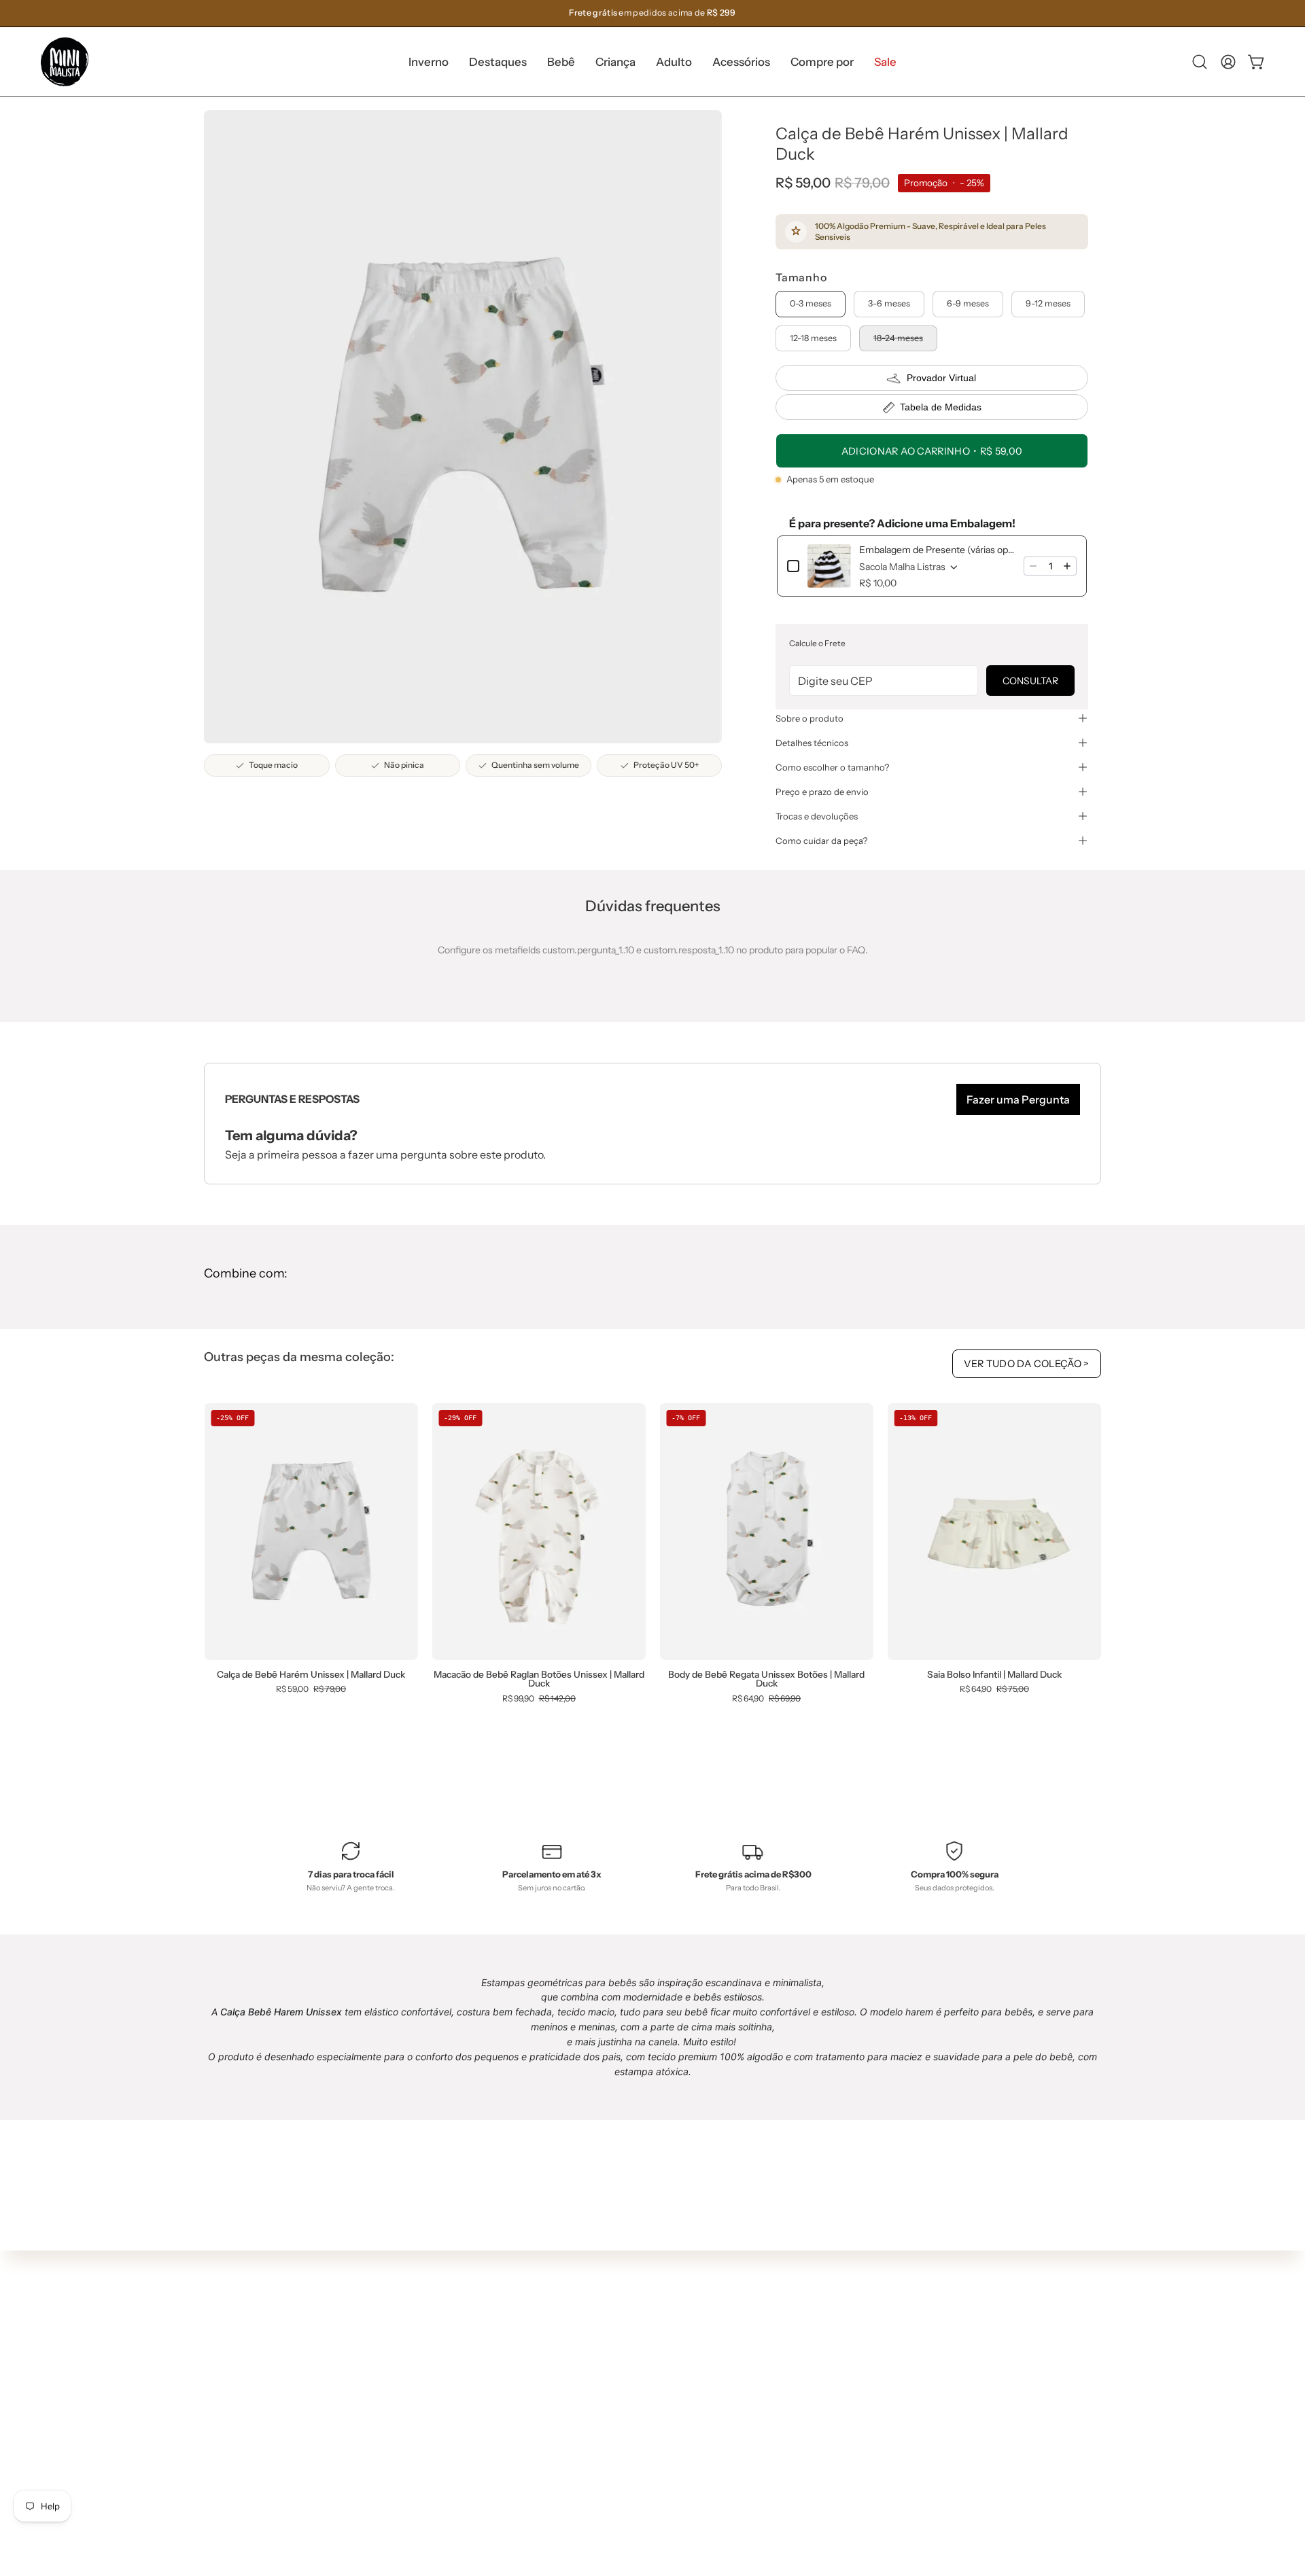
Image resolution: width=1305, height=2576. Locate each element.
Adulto (450, 2421)
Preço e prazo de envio (822, 792)
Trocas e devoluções (817, 816)
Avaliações (644, 2456)
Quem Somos (650, 2335)
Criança (453, 2401)
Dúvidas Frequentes (665, 2315)
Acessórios (459, 2441)
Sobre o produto (810, 718)
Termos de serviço (660, 2416)
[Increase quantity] (1067, 566)
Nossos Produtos (657, 2356)
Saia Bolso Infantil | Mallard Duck (994, 1675)
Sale (445, 2482)
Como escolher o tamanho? (832, 767)
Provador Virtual (941, 378)
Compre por (462, 2461)
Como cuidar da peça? (821, 841)
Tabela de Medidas (941, 407)
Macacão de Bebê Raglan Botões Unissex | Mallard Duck (539, 1679)
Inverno (452, 2340)
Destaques (459, 2361)
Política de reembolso (667, 2436)
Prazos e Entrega (658, 2376)
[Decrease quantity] (1033, 566)
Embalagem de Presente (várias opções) (937, 550)
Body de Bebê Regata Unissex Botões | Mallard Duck (766, 1679)
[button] (498, 62)
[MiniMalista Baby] (65, 62)
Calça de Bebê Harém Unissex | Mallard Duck (311, 1675)
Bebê (447, 2380)
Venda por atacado (662, 2477)
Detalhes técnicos (812, 743)
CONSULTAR (1030, 681)
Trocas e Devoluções (665, 2396)
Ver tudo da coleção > (1027, 1364)
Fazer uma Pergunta (1018, 1099)
